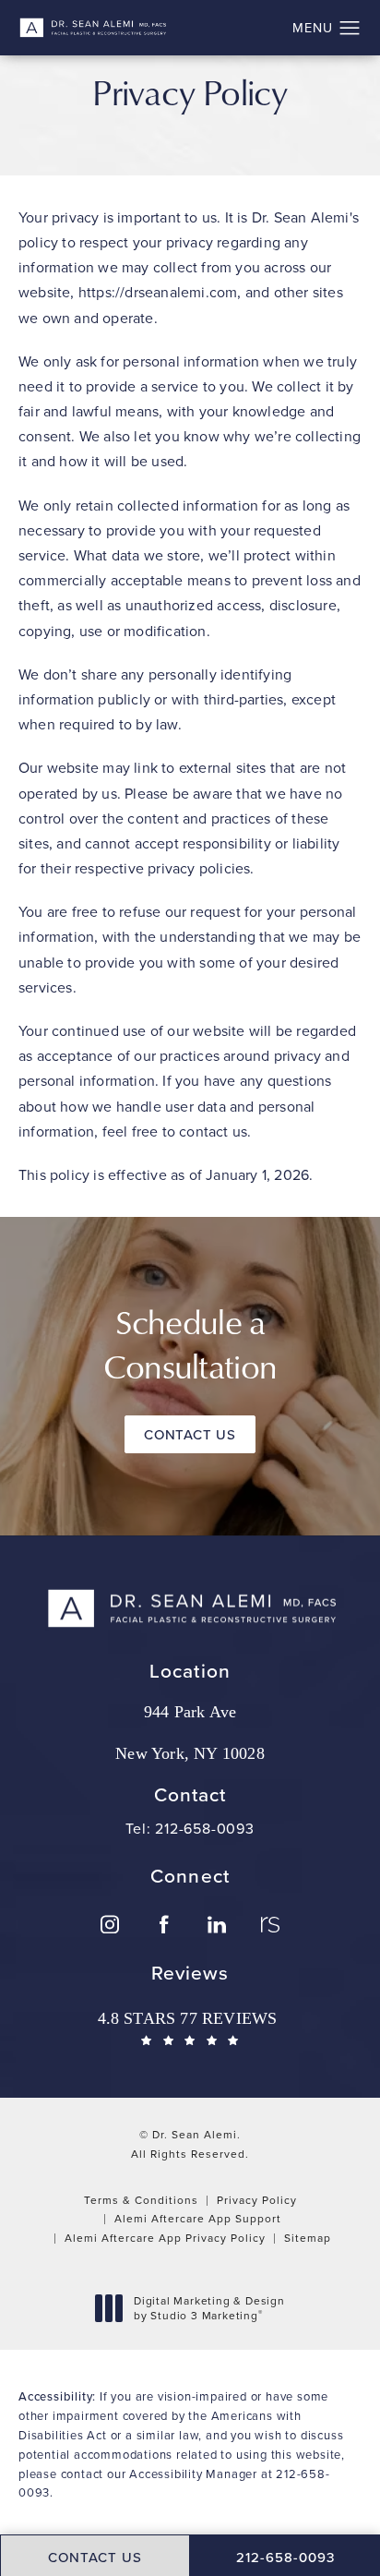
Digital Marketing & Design (209, 2308)
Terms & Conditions (141, 2200)
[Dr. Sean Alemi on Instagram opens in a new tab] (110, 1924)
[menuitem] (110, 1924)
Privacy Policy (257, 2200)
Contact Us (190, 1434)
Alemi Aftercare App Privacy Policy (165, 2238)
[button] (350, 29)
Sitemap (308, 2238)
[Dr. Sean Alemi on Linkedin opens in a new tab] (217, 1924)
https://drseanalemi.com (158, 292)
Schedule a (190, 1343)
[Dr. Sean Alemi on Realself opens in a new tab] (270, 1924)
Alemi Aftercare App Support (198, 2218)
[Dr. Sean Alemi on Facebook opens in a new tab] (163, 1924)
